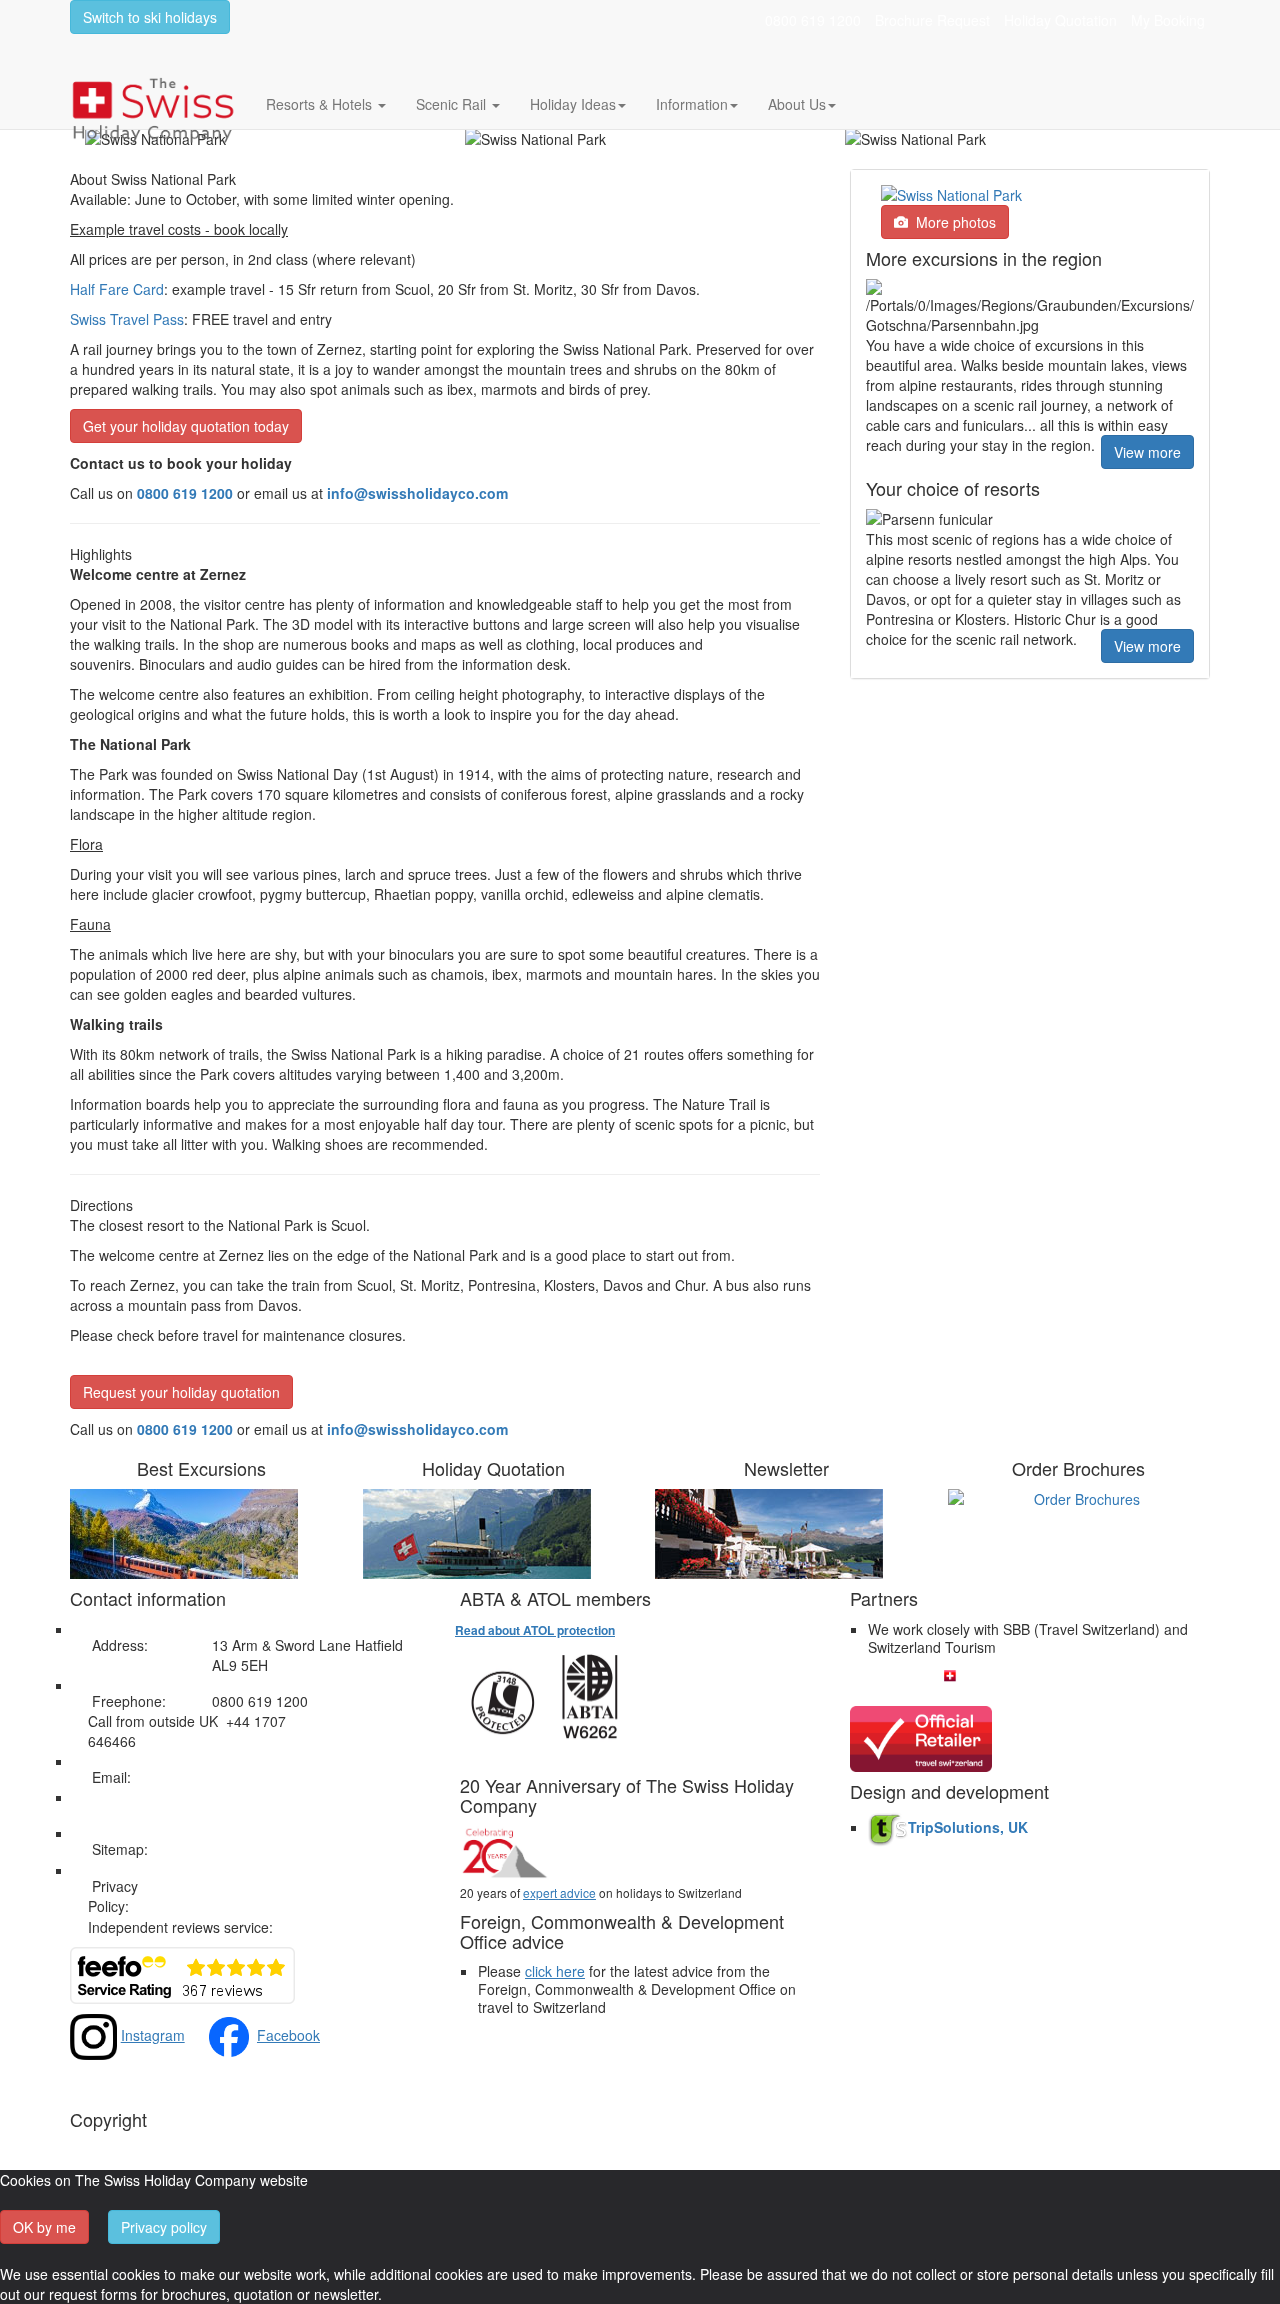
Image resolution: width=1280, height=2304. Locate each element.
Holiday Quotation (1060, 20)
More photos (952, 222)
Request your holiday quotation (181, 1392)
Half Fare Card (117, 289)
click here (555, 1971)
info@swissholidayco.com (417, 1429)
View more (1147, 452)
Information (692, 104)
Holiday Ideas (573, 104)
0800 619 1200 (813, 20)
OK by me (44, 2227)
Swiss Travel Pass (127, 319)
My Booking (1168, 20)
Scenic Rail (453, 104)
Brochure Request (932, 20)
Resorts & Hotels (321, 104)
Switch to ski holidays (150, 17)
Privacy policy (164, 2227)
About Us (797, 104)
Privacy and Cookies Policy (297, 1886)
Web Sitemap (254, 1849)
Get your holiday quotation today (186, 426)
